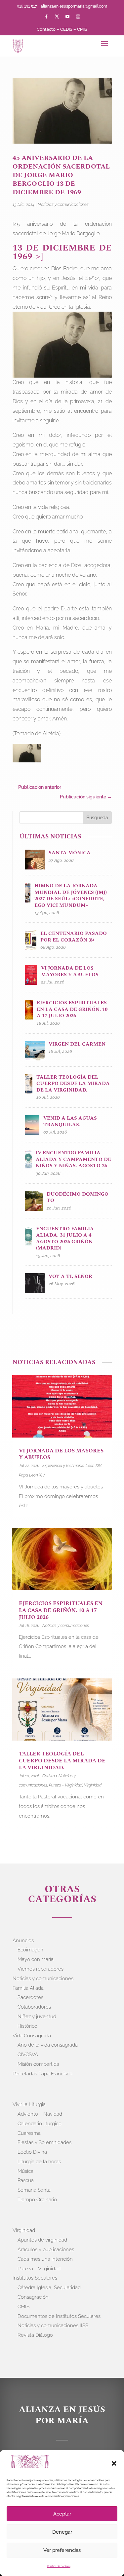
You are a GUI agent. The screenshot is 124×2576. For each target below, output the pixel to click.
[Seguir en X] (57, 17)
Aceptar (62, 2514)
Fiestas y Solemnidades (44, 2142)
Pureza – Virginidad (39, 2269)
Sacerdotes (30, 1997)
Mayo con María (36, 1959)
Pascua (26, 2180)
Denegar (62, 2532)
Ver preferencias (62, 2550)
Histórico (27, 2026)
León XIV (93, 1466)
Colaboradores (34, 2007)
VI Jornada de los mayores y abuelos (61, 1454)
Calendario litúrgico (40, 2124)
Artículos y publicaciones (46, 2249)
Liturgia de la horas (39, 2162)
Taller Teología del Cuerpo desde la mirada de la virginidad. (62, 1761)
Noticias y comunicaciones (63, 204)
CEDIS (66, 29)
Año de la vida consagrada (48, 2045)
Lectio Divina (32, 2152)
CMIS (82, 29)
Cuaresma (29, 2133)
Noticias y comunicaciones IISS (53, 2326)
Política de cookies (59, 2566)
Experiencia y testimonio (63, 1466)
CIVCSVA (28, 2055)
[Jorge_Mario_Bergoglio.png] (27, 755)
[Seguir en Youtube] (67, 17)
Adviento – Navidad (40, 2114)
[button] (114, 2463)
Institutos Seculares (35, 2278)
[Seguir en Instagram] (78, 17)
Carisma (50, 1776)
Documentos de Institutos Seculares (59, 2316)
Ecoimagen (30, 1950)
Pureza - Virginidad (66, 1785)
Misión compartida (38, 2064)
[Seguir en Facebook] (46, 17)
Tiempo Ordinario (37, 2200)
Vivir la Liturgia (29, 2104)
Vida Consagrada (32, 2036)
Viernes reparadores (41, 1969)
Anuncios (23, 1941)
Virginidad (93, 1785)
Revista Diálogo (35, 2335)
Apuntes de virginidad (42, 2240)
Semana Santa (34, 2190)
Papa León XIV (32, 1475)
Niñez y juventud (37, 2017)
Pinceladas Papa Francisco (42, 2074)
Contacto (46, 29)
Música (25, 2171)
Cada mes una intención (45, 2259)
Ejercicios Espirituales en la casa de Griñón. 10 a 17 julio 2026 (61, 1610)
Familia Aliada (28, 1988)
